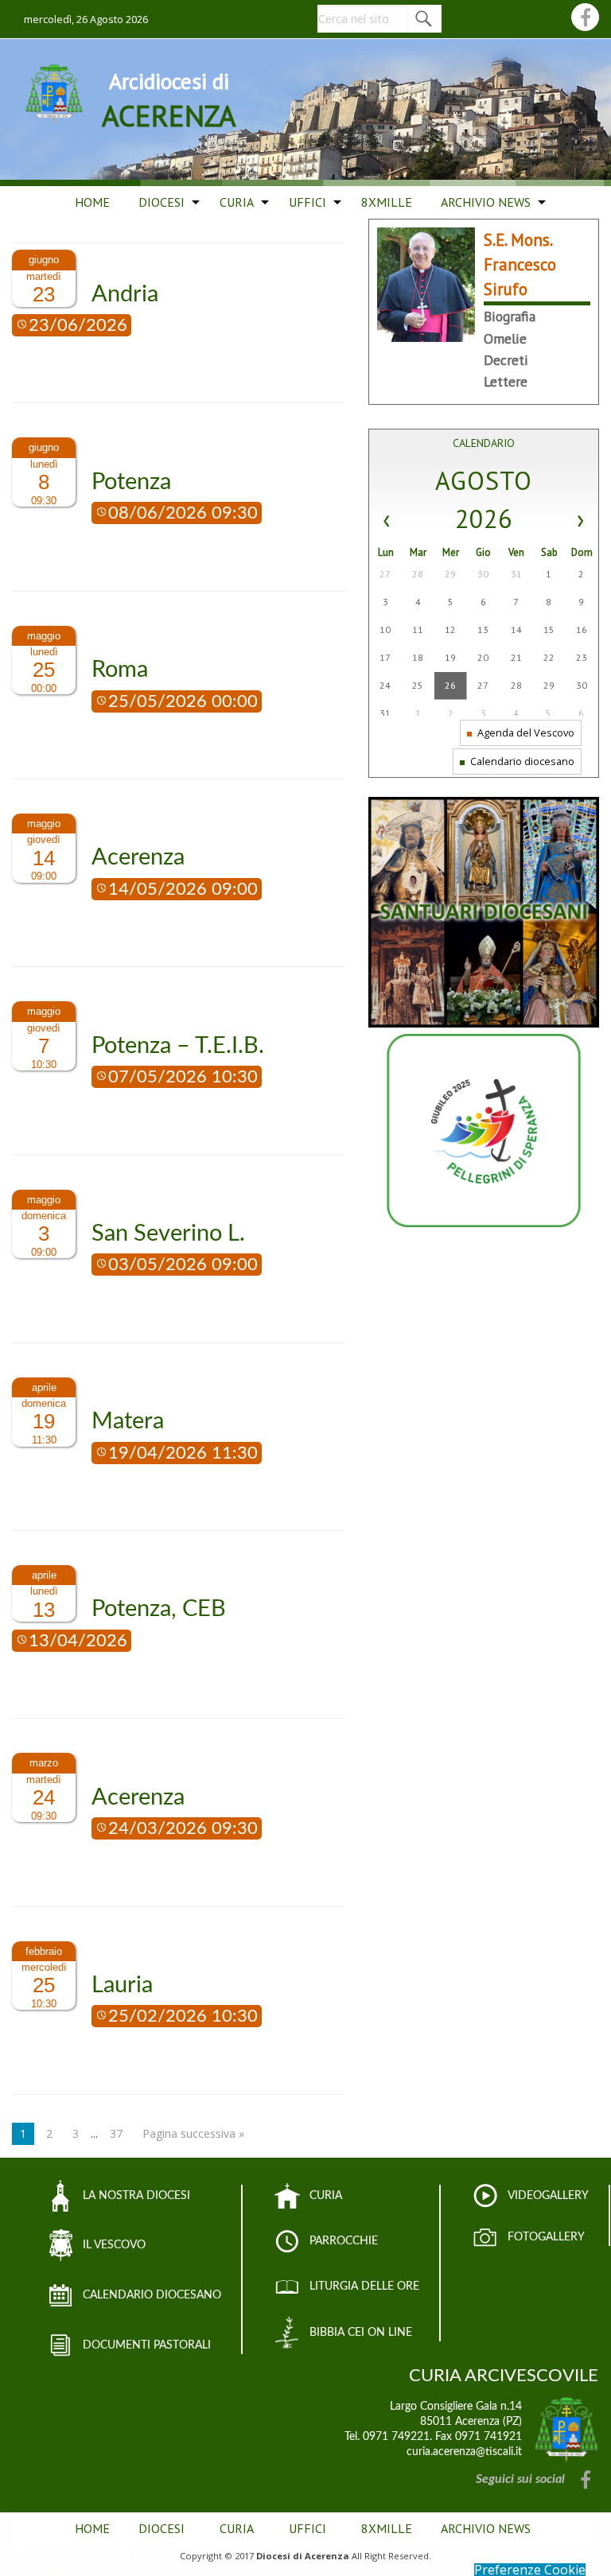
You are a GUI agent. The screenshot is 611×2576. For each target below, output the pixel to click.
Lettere (506, 381)
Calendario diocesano (521, 761)
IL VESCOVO (114, 2245)
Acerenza (138, 858)
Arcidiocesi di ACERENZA (169, 100)
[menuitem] (92, 203)
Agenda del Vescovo (525, 732)
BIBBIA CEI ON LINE (361, 2333)
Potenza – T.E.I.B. (178, 1046)
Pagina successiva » (193, 2133)
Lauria (122, 1985)
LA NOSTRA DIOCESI (136, 2196)
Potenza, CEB (159, 1609)
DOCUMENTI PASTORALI (147, 2345)
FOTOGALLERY (546, 2237)
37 (116, 2133)
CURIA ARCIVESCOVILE (504, 2376)
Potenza (131, 482)
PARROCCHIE (344, 2241)
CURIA (326, 2196)
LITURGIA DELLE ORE (364, 2287)
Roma (120, 670)
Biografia (510, 316)
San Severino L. (168, 1234)
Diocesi (162, 202)
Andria (125, 295)
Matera (128, 1422)
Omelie (505, 338)
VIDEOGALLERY (548, 2196)
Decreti (506, 360)
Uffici (307, 202)
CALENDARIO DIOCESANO (152, 2295)
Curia (237, 202)
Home (92, 202)
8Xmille (387, 202)
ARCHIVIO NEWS (486, 202)
